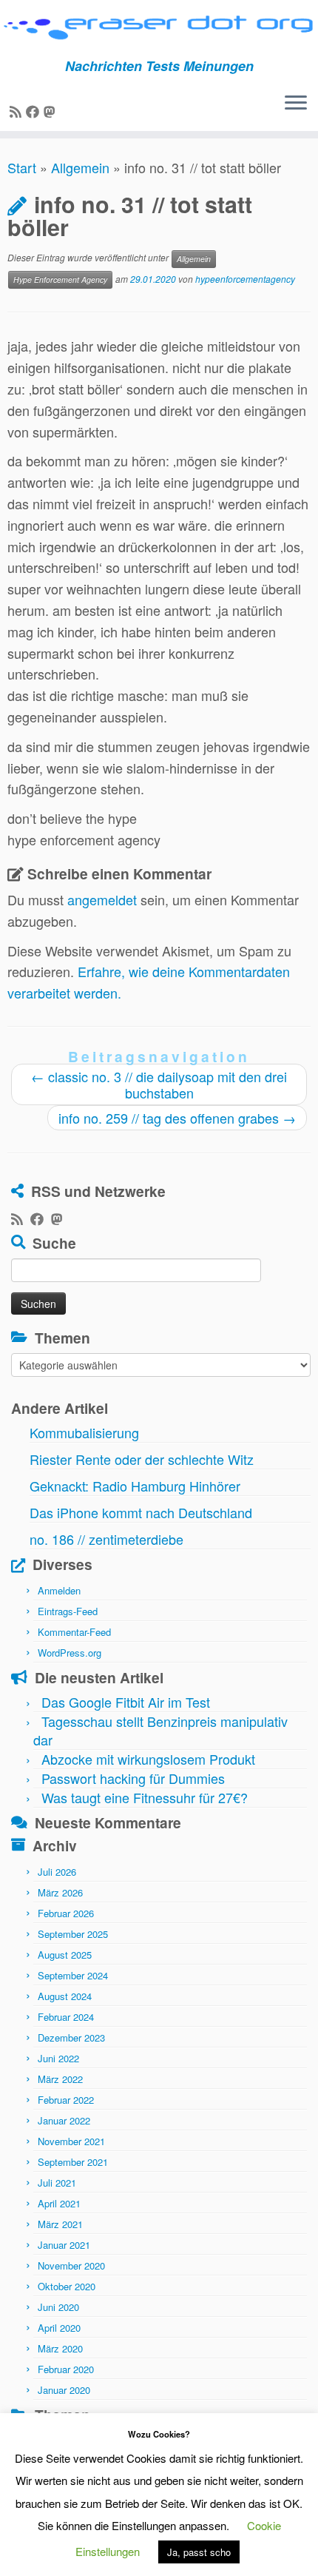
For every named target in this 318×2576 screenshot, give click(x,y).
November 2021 (71, 2141)
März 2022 (60, 2079)
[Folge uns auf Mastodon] (52, 111)
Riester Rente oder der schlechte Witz (142, 1459)
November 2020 (71, 2265)
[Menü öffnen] (296, 104)
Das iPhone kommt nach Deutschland (141, 1512)
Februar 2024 (66, 2017)
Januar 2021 (64, 2245)
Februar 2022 (66, 2100)
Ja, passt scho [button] (199, 2552)
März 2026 (60, 1892)
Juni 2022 (58, 2058)
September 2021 (73, 2162)
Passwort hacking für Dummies (133, 1778)
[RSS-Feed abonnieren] (18, 111)
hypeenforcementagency (245, 279)
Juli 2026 (57, 1872)
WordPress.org (70, 1653)
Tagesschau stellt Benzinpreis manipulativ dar (160, 1730)
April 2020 (59, 2328)
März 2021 (60, 2224)
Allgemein (80, 167)
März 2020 (60, 2348)
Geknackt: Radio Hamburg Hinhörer (135, 1486)
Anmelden (59, 1590)
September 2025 (73, 1934)
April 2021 (59, 2203)
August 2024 (65, 1996)
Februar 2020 (66, 2369)
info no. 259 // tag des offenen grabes (177, 1118)
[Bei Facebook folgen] (35, 111)
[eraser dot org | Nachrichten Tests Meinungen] (159, 29)
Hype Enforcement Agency (60, 279)
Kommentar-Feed (74, 1632)
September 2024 (73, 1975)
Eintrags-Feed (68, 1611)
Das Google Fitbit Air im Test (126, 1702)
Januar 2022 (64, 2120)
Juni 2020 (58, 2307)
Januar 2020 (64, 2390)
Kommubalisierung (84, 1432)
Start (22, 167)
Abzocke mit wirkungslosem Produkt (148, 1759)
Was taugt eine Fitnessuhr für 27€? (145, 1797)
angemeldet (102, 899)
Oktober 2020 (67, 2286)
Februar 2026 (66, 1913)
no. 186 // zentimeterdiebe (106, 1539)
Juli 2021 (57, 2183)
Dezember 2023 (71, 2037)
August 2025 (65, 1955)
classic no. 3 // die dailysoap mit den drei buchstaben (159, 1084)
